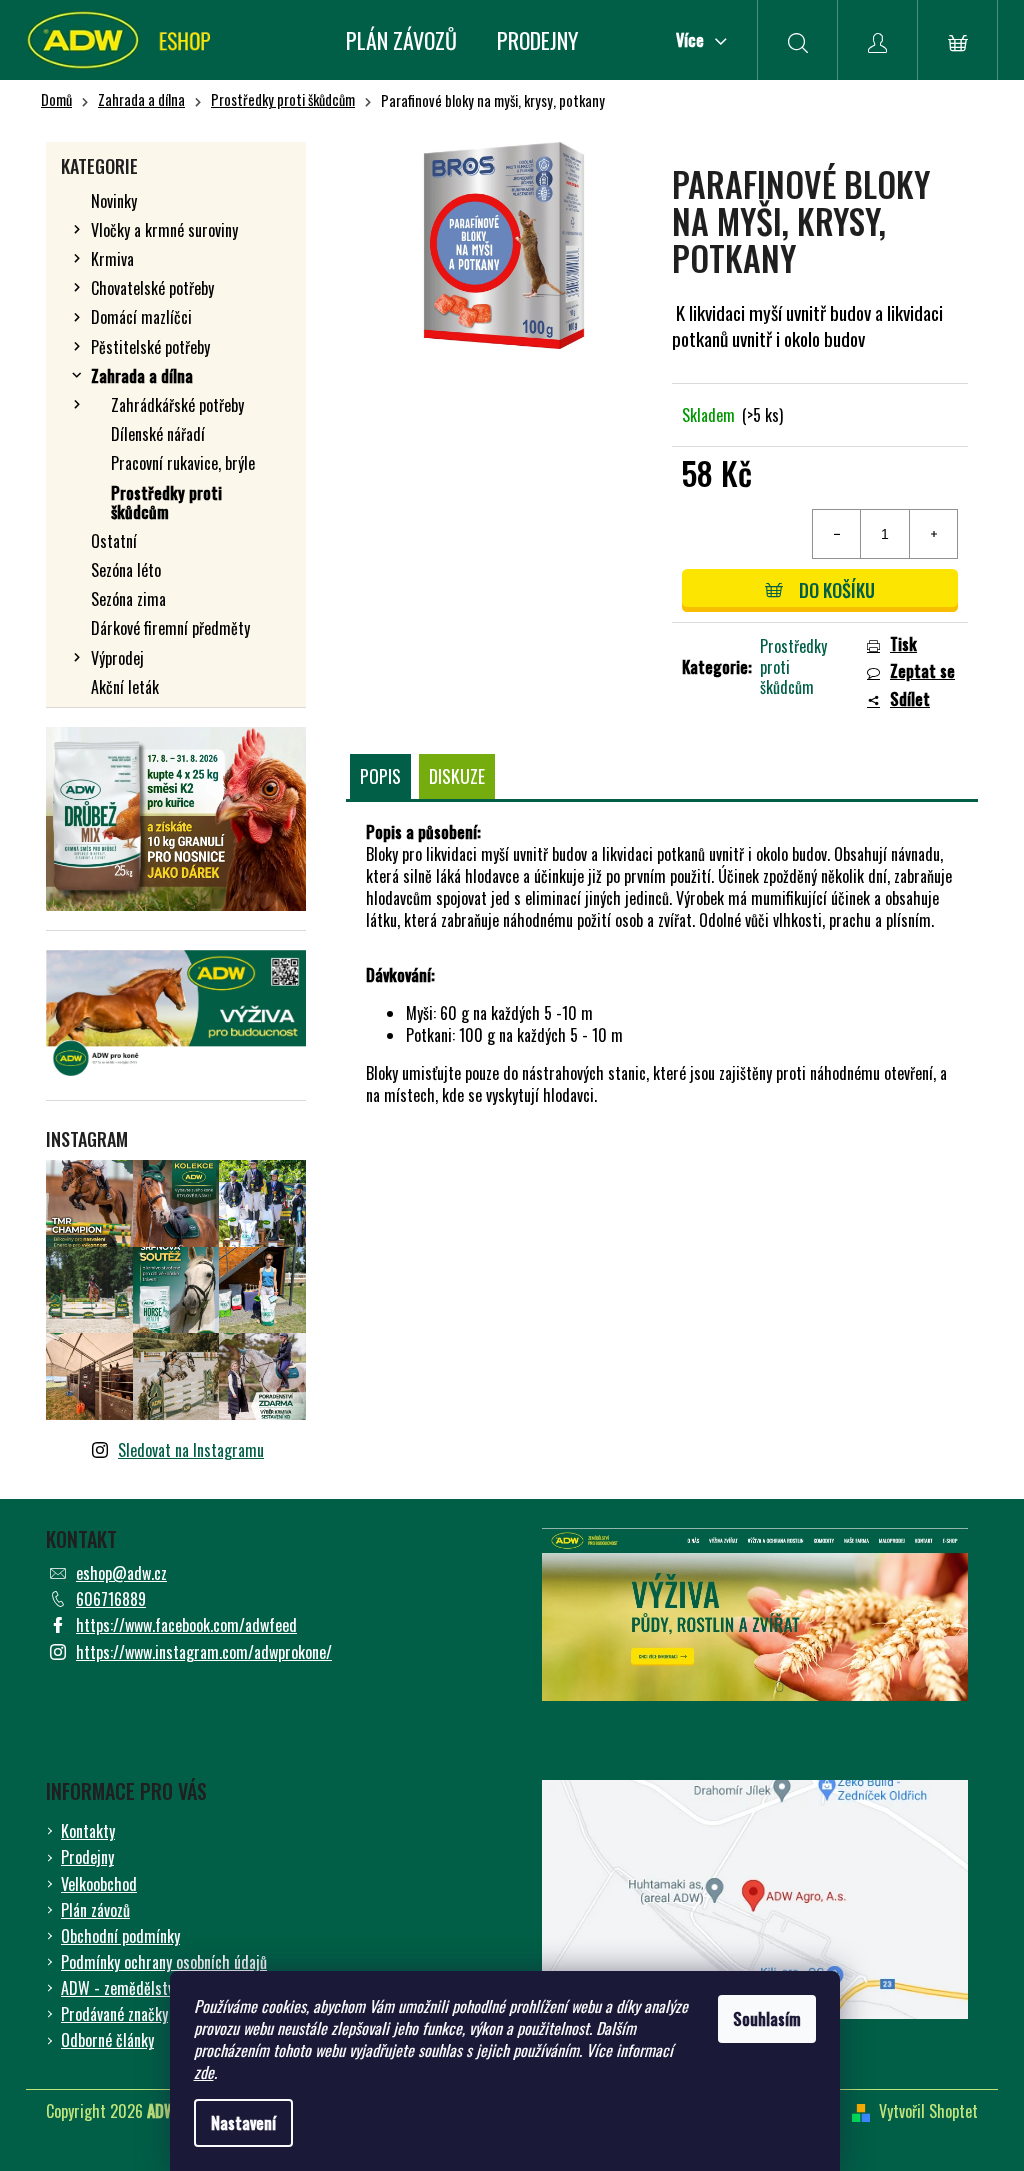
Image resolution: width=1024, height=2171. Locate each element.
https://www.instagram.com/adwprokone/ (204, 1652)
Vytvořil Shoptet (928, 2111)
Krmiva (112, 259)
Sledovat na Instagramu (191, 1450)
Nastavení (243, 2123)
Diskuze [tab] (457, 776)
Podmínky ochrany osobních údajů (164, 1962)
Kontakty (88, 1831)
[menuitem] (401, 40)
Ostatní (114, 541)
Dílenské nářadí (158, 434)
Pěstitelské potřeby (150, 347)
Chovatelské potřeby (152, 288)
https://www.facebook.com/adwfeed (186, 1625)
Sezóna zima (128, 599)
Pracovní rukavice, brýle (183, 463)
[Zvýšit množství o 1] (933, 534)
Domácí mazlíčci (141, 317)
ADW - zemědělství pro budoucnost (168, 1988)
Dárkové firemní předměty (170, 628)
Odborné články (107, 2040)
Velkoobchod (99, 1884)
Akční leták (125, 687)
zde (204, 2072)
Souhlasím (767, 2019)
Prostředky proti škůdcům (166, 502)
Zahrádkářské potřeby (177, 405)
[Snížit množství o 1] (837, 534)
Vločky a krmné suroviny (164, 230)
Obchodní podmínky (120, 1936)
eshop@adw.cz (121, 1573)
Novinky (114, 201)
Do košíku (837, 590)
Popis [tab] (380, 776)
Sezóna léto (126, 570)
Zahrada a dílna (142, 376)
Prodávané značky (114, 2014)
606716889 (111, 1599)
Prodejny (87, 1857)
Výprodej (117, 658)
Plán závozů (95, 1910)
